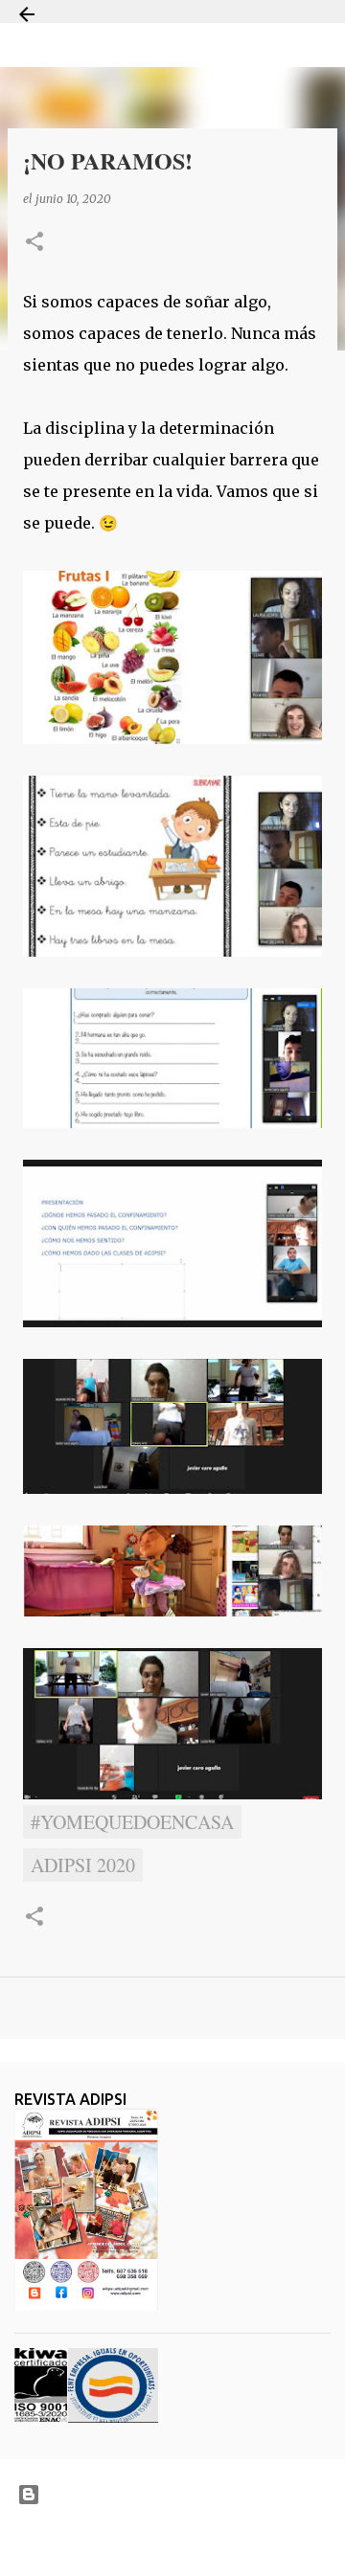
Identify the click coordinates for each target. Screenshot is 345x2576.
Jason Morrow (240, 2541)
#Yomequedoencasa (132, 1822)
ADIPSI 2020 (83, 1865)
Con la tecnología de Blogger (184, 2494)
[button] (34, 243)
